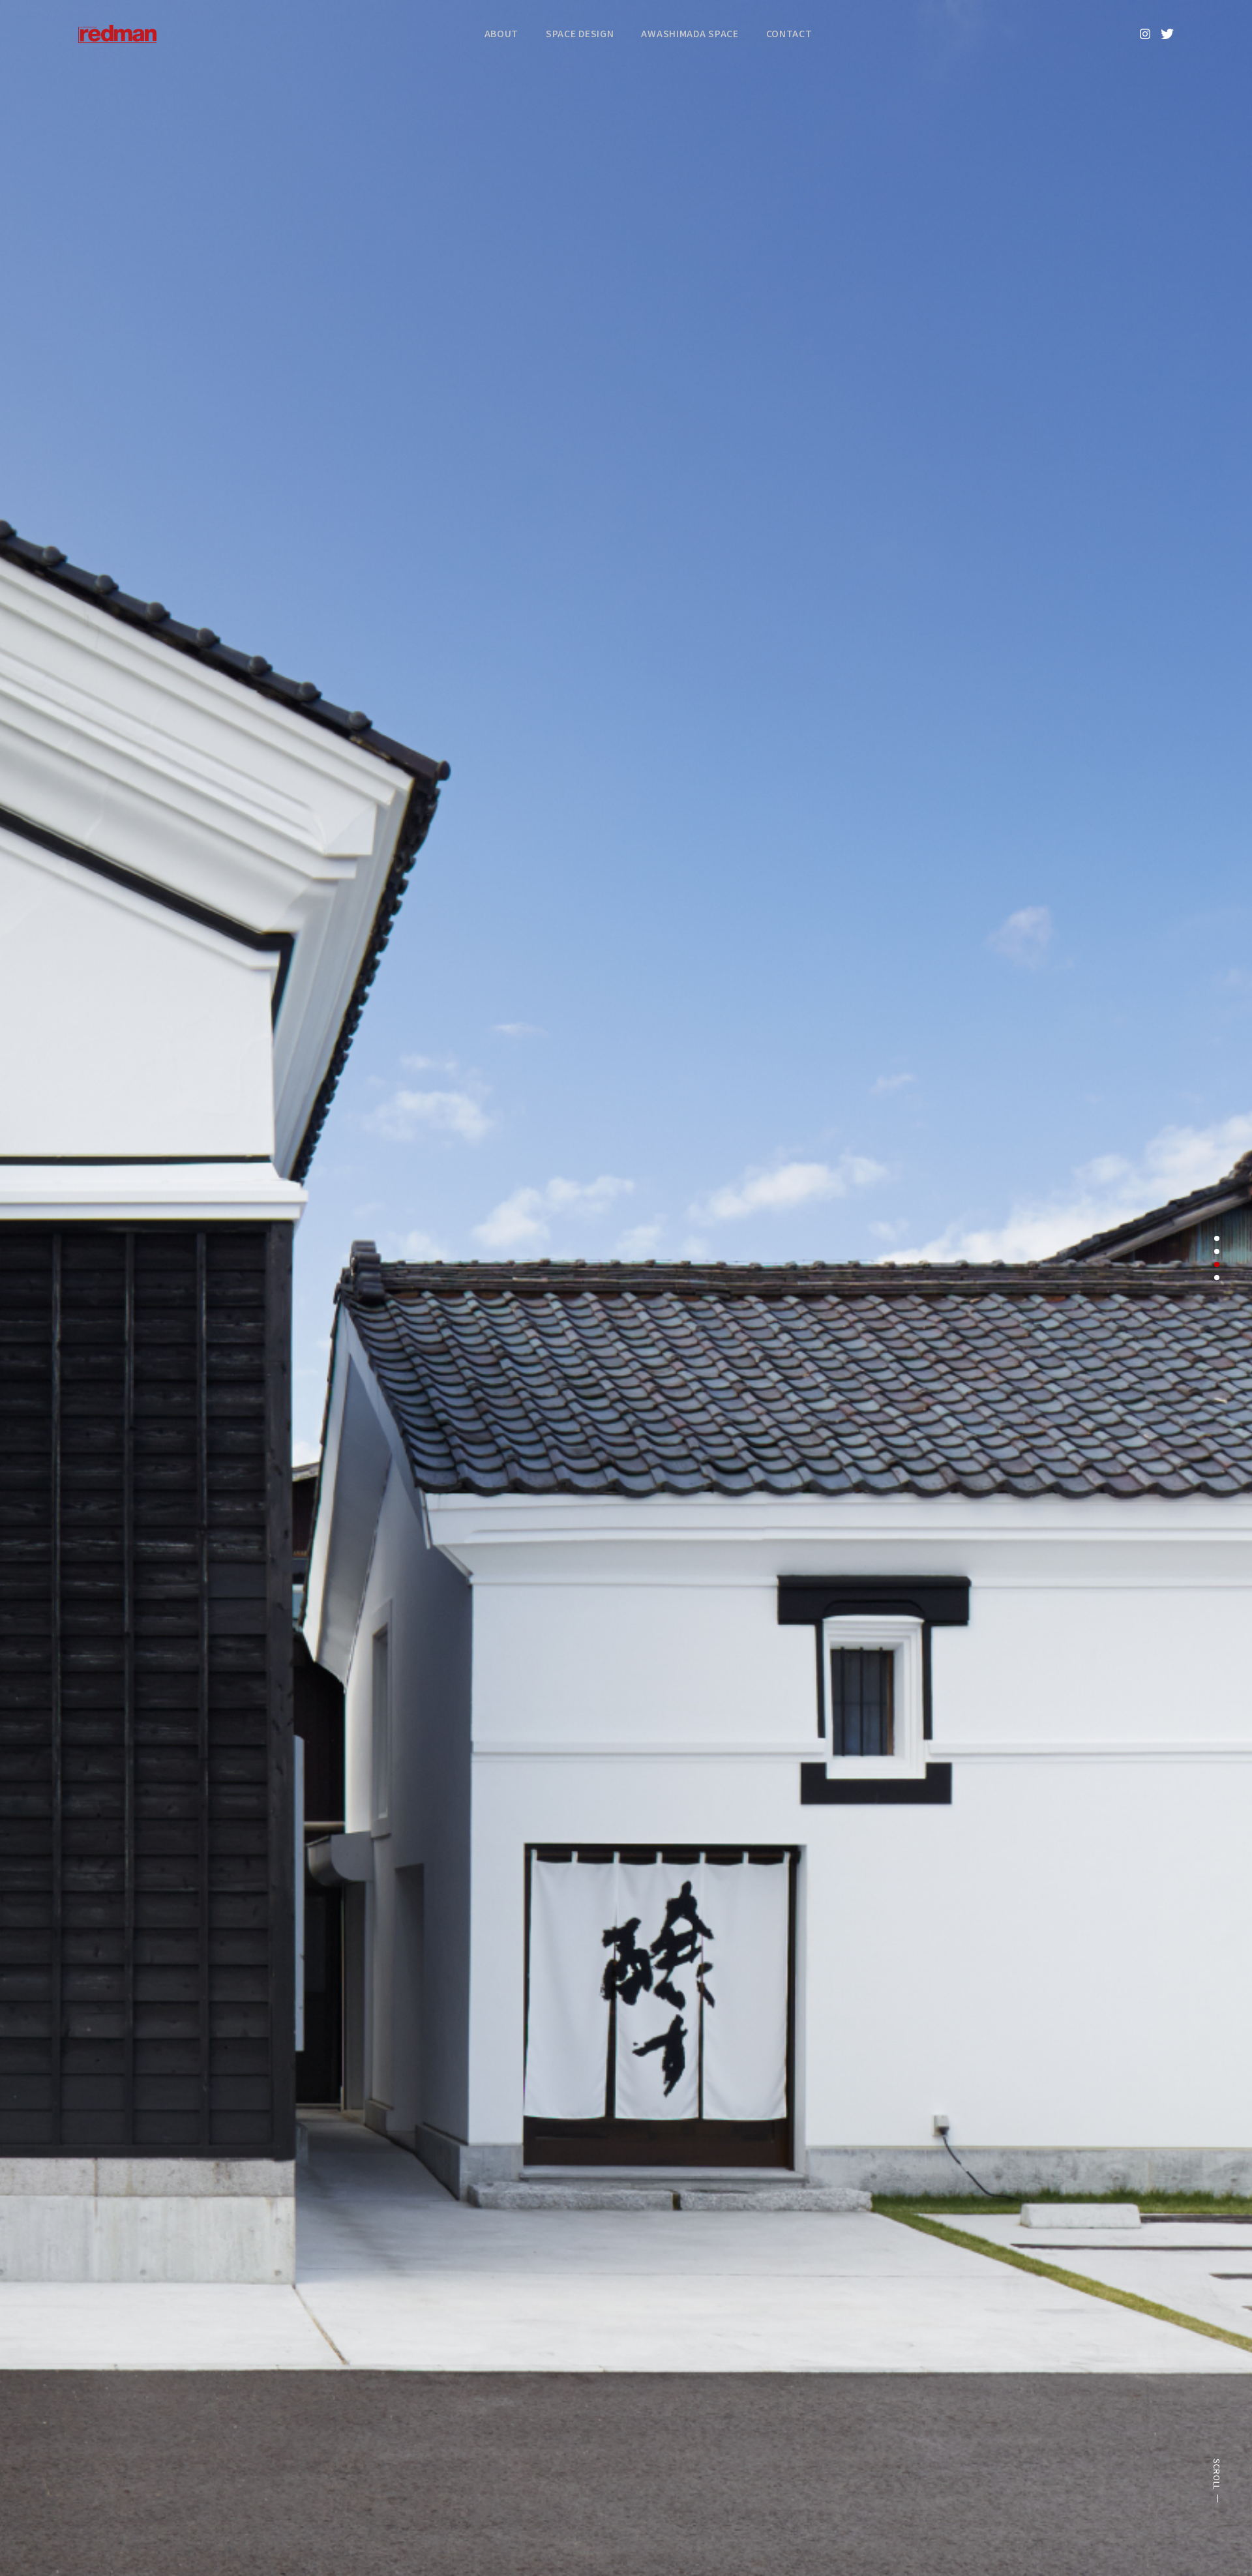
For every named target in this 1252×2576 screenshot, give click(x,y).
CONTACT (789, 33)
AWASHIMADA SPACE (690, 33)
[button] (1217, 1238)
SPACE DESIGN (580, 33)
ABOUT (502, 33)
